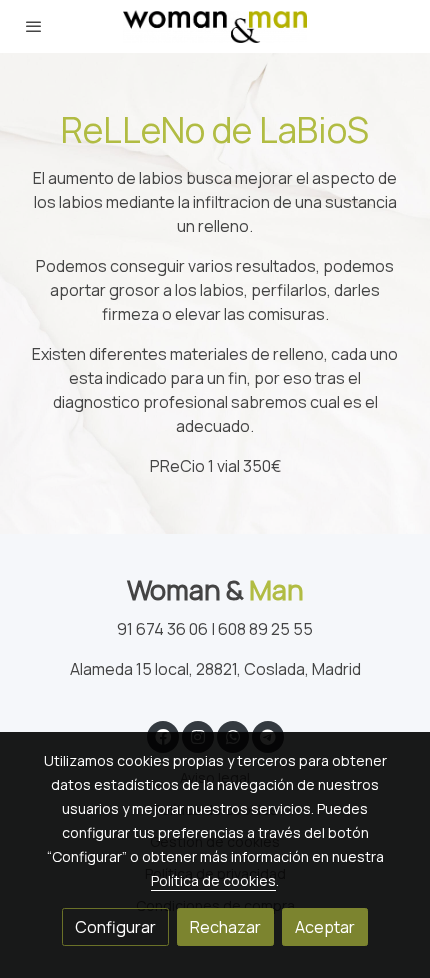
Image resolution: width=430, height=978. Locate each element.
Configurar (115, 927)
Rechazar (225, 927)
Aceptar (325, 927)
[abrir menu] (34, 26)
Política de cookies (213, 880)
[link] (215, 26)
